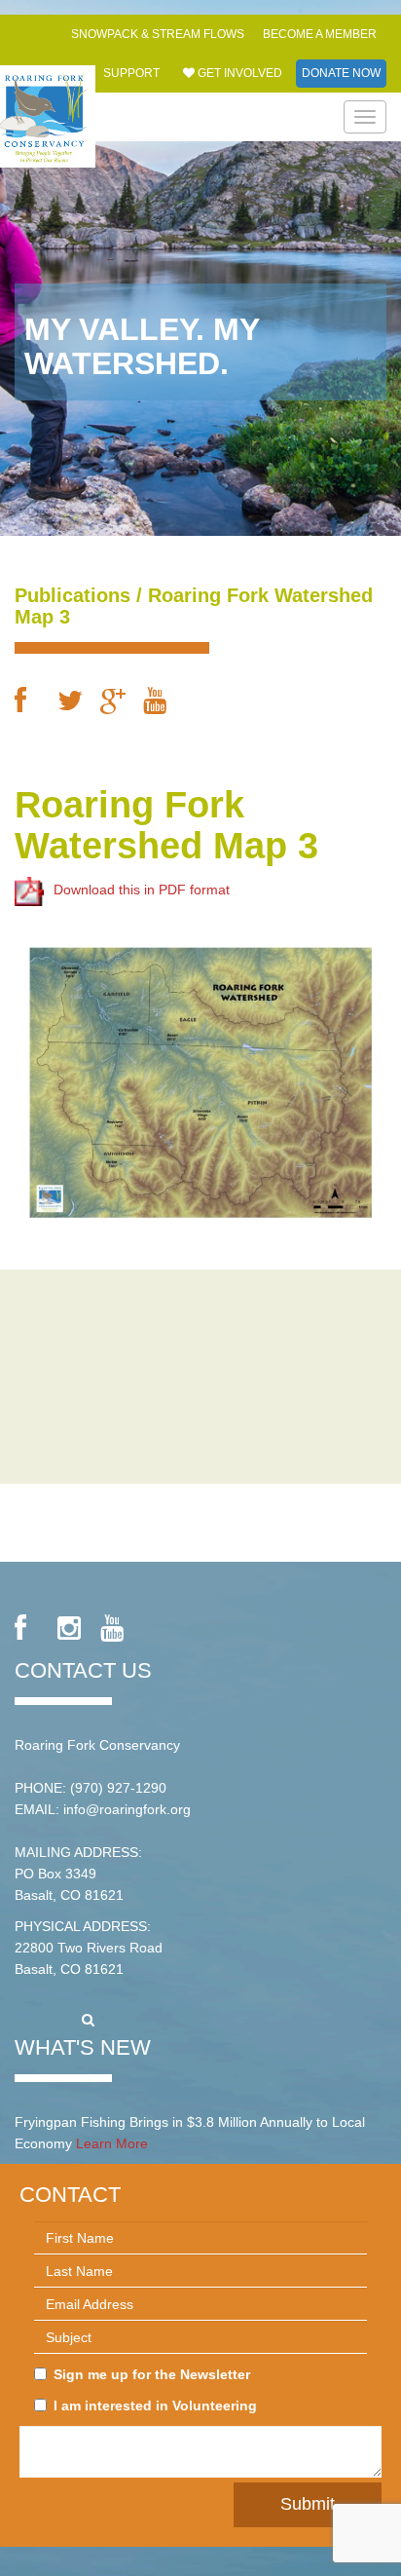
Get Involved (238, 73)
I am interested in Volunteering (155, 2406)
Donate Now (341, 73)
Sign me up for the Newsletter (152, 2374)
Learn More (112, 2143)
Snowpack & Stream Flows (158, 34)
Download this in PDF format (142, 890)
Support (131, 73)
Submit (308, 2504)
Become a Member (320, 34)
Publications (73, 595)
